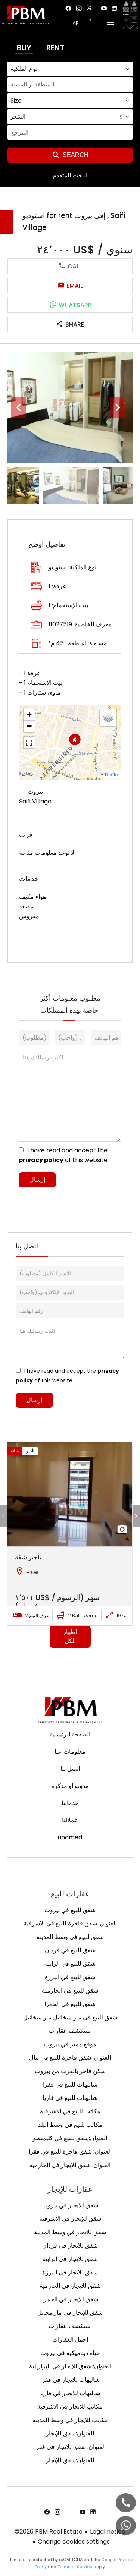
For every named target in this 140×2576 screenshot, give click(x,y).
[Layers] (108, 718)
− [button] (29, 726)
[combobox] (70, 69)
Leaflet (112, 775)
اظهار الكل (70, 1636)
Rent (55, 48)
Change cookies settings (74, 2542)
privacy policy (41, 1160)
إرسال (37, 1180)
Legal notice (108, 2531)
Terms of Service (75, 2567)
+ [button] (29, 715)
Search (75, 155)
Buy (24, 48)
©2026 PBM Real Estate (49, 2531)
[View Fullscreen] (29, 743)
